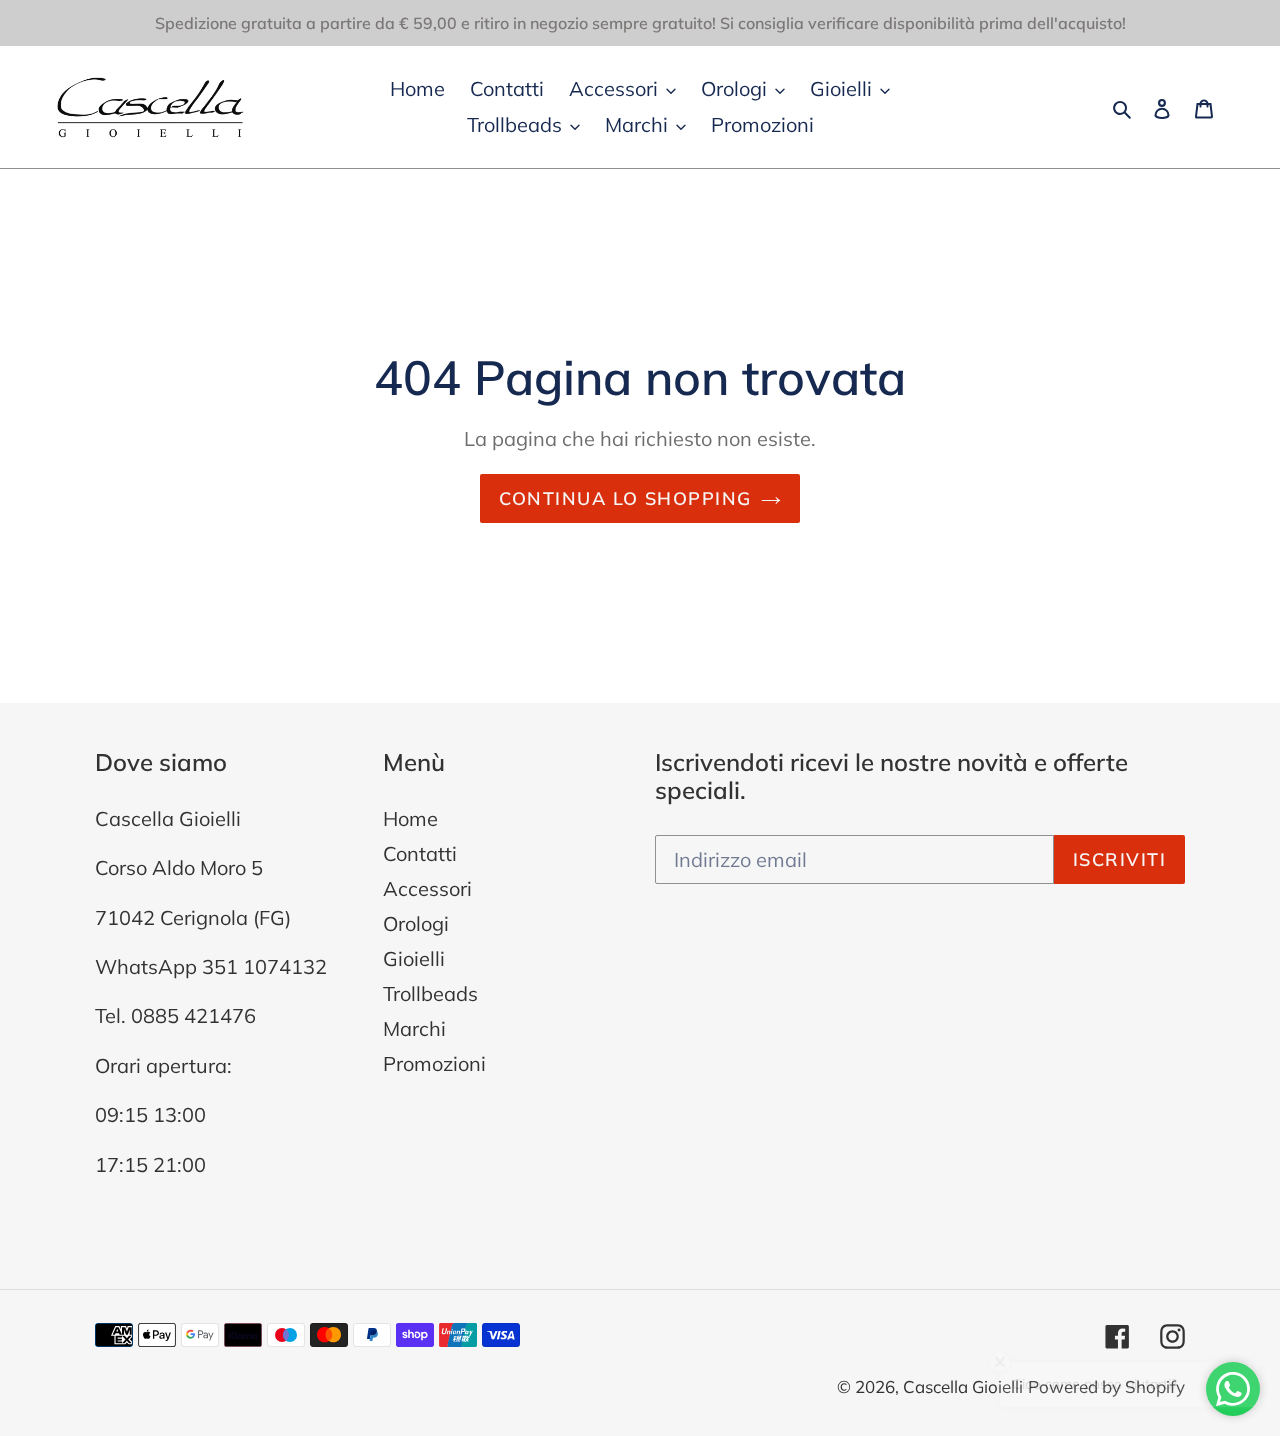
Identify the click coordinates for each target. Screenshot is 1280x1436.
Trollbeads (430, 993)
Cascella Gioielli (963, 1386)
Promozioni (434, 1063)
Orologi (416, 923)
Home (410, 818)
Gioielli (414, 958)
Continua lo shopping (625, 498)
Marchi (414, 1028)
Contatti (420, 853)
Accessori (427, 888)
